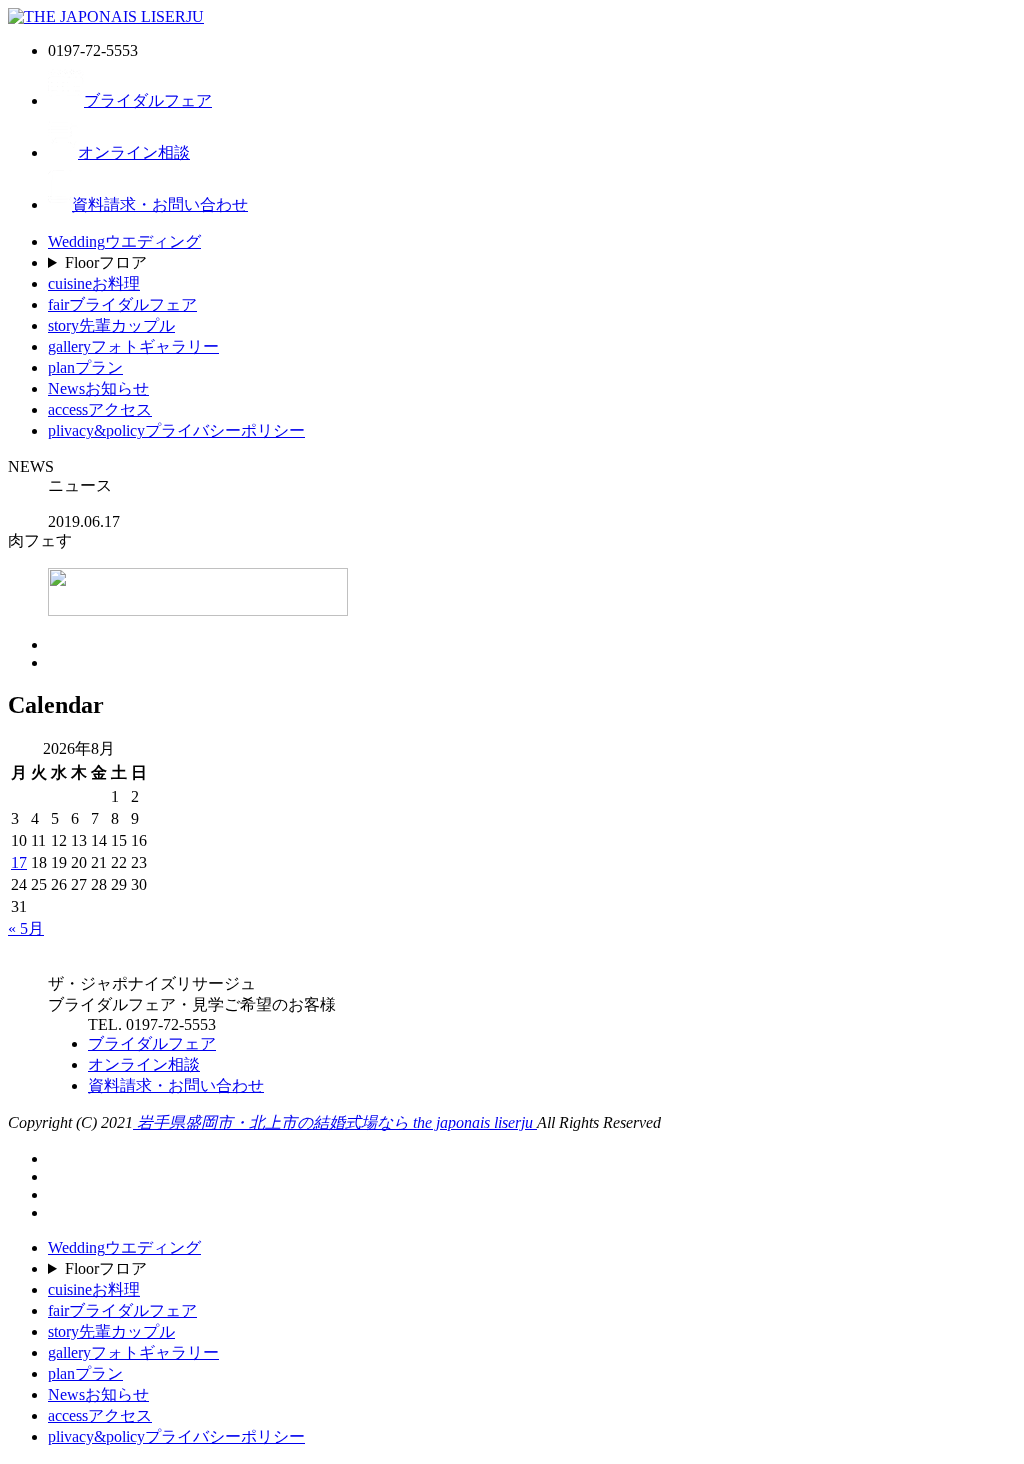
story (111, 325)
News (98, 388)
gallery (133, 346)
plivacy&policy (176, 430)
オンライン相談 (134, 152)
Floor (106, 262)
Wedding (124, 241)
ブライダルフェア (148, 100)
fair (122, 304)
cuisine (94, 283)
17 (19, 862)
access (100, 409)
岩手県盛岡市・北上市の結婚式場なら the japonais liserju (335, 1122)
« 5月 (26, 928)
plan (85, 367)
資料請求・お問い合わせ (160, 204)
